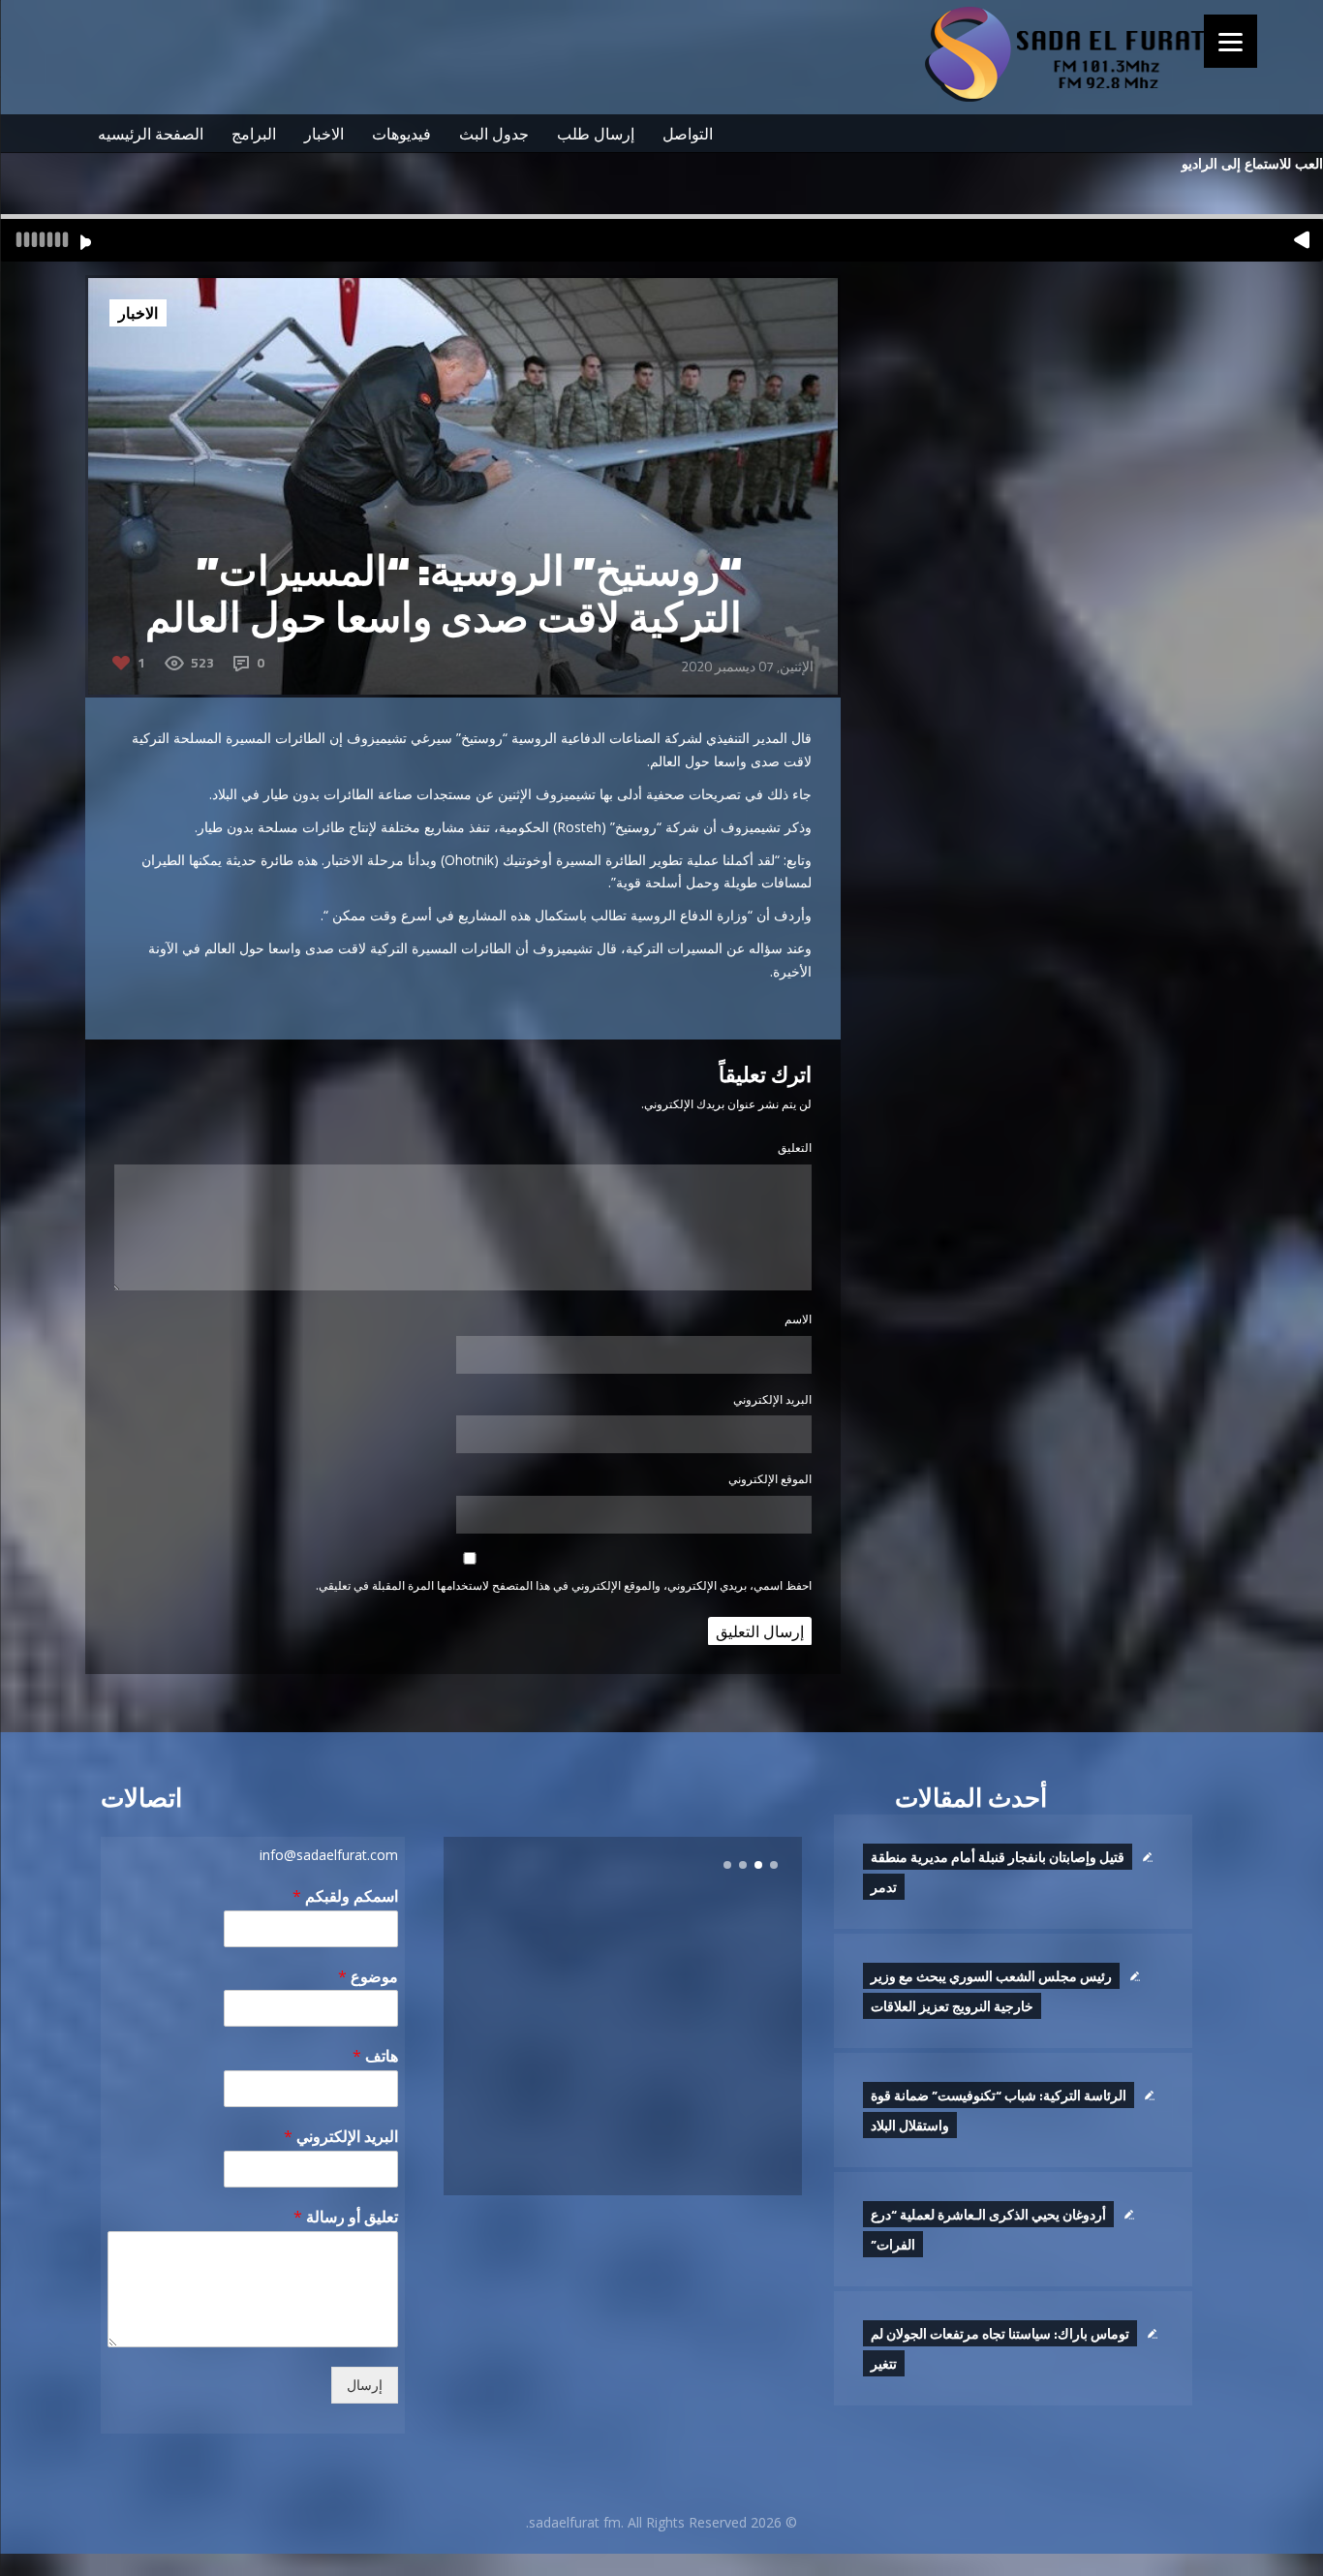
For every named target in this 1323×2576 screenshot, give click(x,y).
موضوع (368, 1977)
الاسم (798, 1319)
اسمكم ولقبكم (345, 1896)
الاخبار (324, 134)
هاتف (375, 2056)
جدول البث (494, 134)
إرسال (365, 2385)
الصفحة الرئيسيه (151, 134)
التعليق (795, 1148)
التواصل (688, 134)
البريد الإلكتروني (772, 1399)
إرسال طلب (596, 134)
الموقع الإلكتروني (770, 1479)
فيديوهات (401, 134)
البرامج (254, 134)
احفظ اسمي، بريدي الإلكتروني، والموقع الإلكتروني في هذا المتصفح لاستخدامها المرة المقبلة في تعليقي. (564, 1585)
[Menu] (1231, 41)
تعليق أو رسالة (346, 2217)
